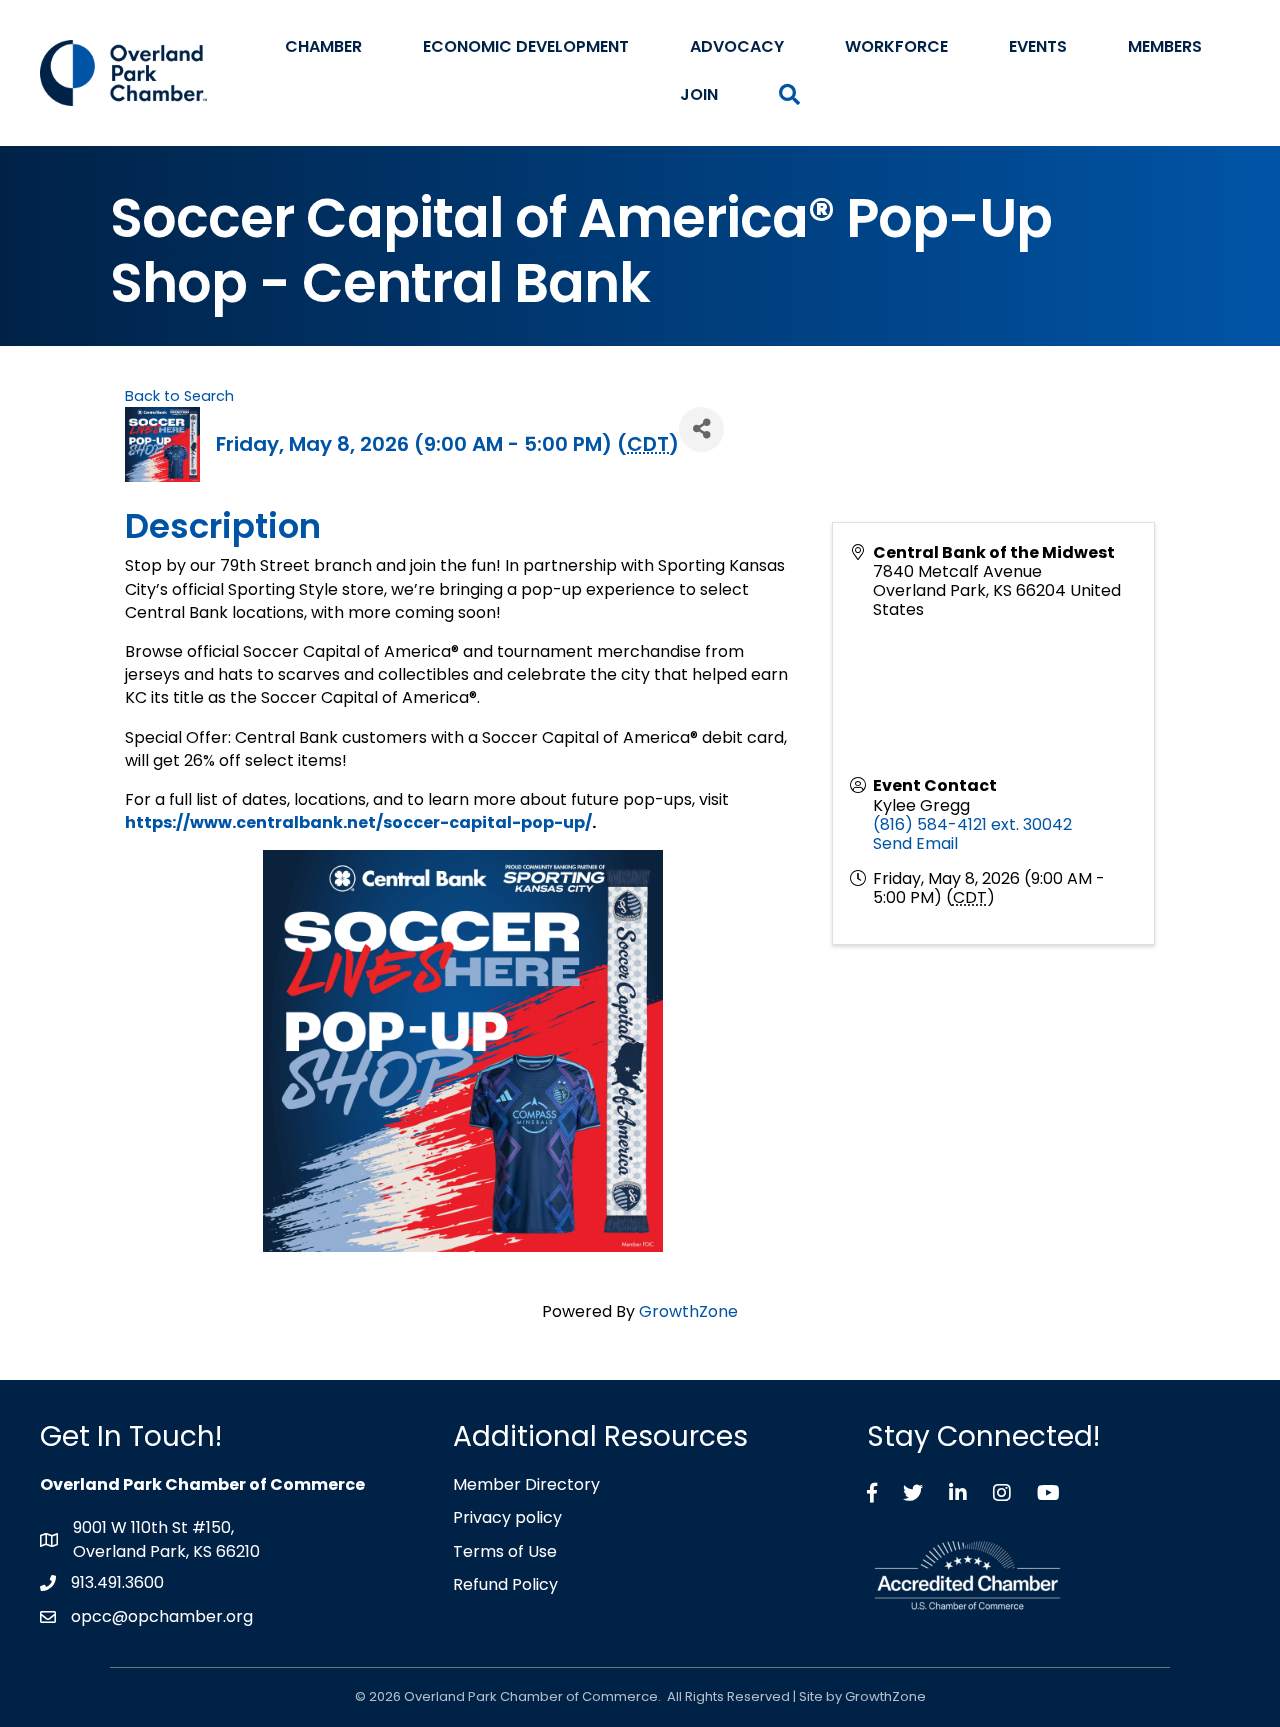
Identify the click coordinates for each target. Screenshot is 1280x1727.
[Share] (701, 429)
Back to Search (179, 396)
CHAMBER (323, 46)
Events (1038, 46)
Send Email (915, 843)
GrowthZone (688, 1311)
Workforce (896, 46)
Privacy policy (507, 1517)
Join (699, 94)
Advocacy (737, 46)
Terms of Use (505, 1551)
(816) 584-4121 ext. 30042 (972, 824)
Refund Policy (505, 1584)
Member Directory (526, 1484)
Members (1165, 46)
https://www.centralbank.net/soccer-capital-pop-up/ (358, 822)
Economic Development (526, 46)
